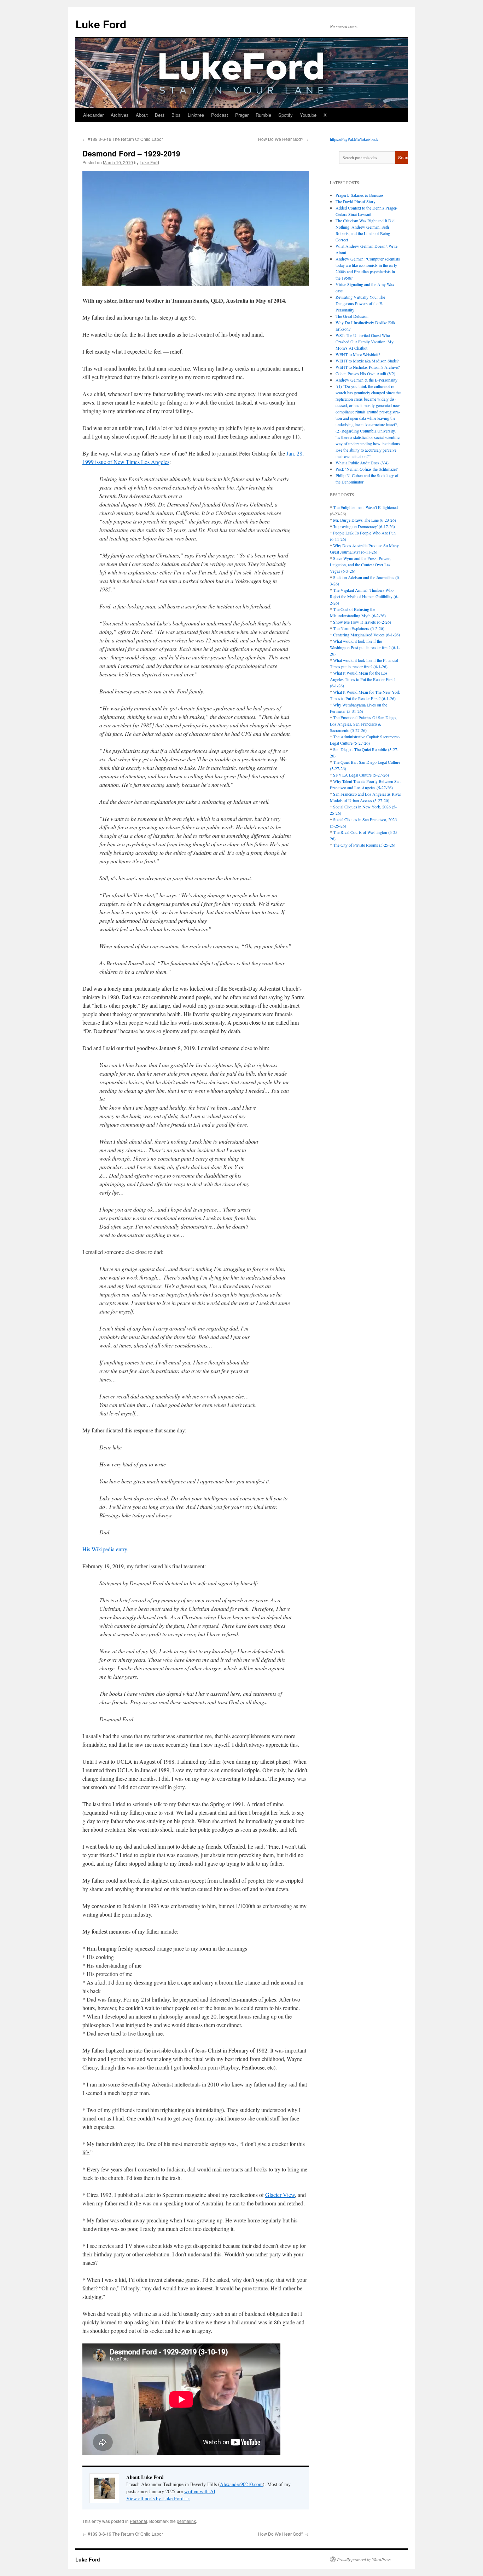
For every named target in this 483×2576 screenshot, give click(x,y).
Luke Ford (101, 24)
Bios (176, 115)
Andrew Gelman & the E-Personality (366, 380)
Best (160, 115)
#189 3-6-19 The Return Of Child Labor (123, 139)
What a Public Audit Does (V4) (362, 463)
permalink (186, 2521)
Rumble (263, 115)
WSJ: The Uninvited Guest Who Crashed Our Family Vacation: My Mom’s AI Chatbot (365, 342)
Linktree (196, 115)
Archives (120, 115)
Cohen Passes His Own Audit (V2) (365, 373)
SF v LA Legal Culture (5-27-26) (361, 775)
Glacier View (280, 2195)
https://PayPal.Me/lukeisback (354, 139)
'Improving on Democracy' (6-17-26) (364, 526)
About (142, 115)
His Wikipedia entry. (105, 1549)
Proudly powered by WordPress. (364, 2559)
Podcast (220, 115)
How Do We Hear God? (283, 139)
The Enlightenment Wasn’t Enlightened (365, 507)
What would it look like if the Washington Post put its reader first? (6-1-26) (365, 647)
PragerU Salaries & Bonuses (360, 195)
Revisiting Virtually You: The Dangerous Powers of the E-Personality (360, 303)
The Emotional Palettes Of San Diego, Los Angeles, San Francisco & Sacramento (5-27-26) (363, 724)
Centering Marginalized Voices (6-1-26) (366, 635)
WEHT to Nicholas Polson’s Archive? (368, 367)
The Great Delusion (352, 316)
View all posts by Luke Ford (158, 2498)
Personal (138, 2521)
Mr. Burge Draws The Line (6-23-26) (365, 520)
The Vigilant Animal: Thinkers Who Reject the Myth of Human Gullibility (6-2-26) (364, 596)
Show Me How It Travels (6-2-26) (362, 622)
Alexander (93, 115)
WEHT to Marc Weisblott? (358, 354)
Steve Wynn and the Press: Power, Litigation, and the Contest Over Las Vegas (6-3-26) (360, 565)
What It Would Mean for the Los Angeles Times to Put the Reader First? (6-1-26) (363, 679)
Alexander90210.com (241, 2484)
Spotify (286, 115)
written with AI (200, 2491)
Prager (242, 115)
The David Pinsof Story (356, 201)
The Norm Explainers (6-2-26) (359, 628)
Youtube (308, 115)
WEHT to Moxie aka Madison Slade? (367, 361)
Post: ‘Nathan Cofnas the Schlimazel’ (367, 469)
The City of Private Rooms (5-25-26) (364, 845)
